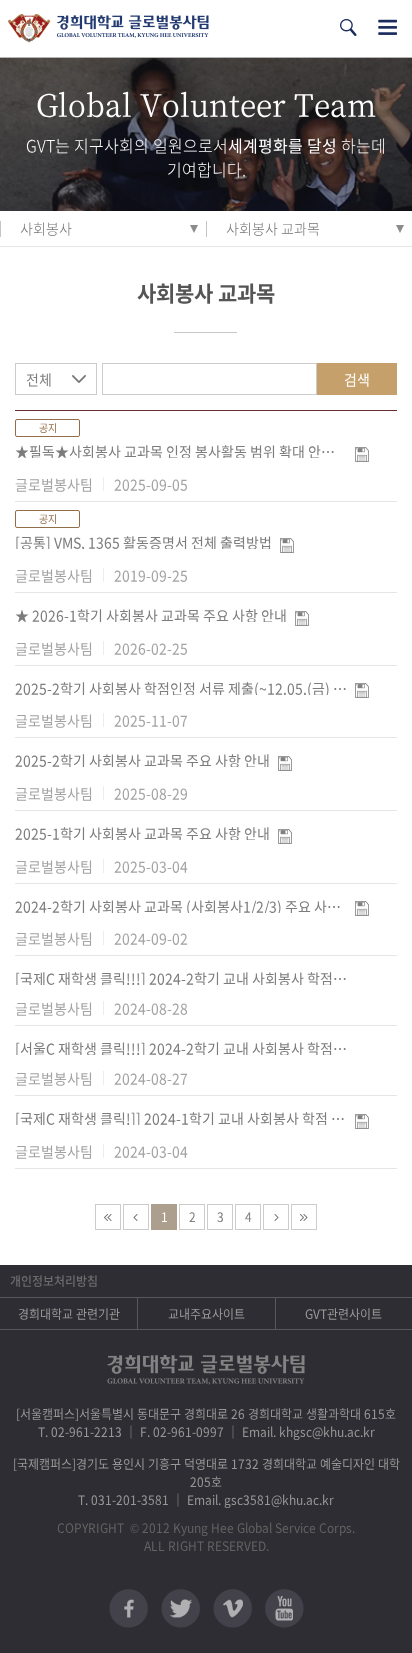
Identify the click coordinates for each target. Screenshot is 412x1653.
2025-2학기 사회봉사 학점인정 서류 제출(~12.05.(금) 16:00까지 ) (181, 688)
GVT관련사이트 (343, 1314)
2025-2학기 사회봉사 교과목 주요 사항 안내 (142, 760)
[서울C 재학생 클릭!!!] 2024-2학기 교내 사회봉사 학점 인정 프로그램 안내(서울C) (181, 1048)
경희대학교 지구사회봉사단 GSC (108, 28)
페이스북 (128, 1608)
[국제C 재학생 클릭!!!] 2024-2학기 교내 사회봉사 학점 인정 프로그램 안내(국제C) (181, 978)
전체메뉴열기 (387, 27)
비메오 (232, 1608)
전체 (39, 379)
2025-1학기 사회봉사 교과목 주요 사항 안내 (142, 833)
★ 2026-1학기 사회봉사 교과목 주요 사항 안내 (151, 615)
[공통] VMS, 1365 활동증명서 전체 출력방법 (143, 542)
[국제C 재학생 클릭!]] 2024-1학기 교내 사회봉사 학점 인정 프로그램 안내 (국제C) (181, 1118)
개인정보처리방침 (54, 1281)
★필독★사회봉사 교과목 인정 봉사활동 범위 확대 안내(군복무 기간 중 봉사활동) (181, 451)
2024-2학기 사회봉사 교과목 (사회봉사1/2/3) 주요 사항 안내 (181, 906)
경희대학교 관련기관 (69, 1314)
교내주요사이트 (206, 1314)
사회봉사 (46, 228)
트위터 (180, 1608)
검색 (357, 379)
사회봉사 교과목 (273, 228)
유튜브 (284, 1608)
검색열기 (348, 27)
